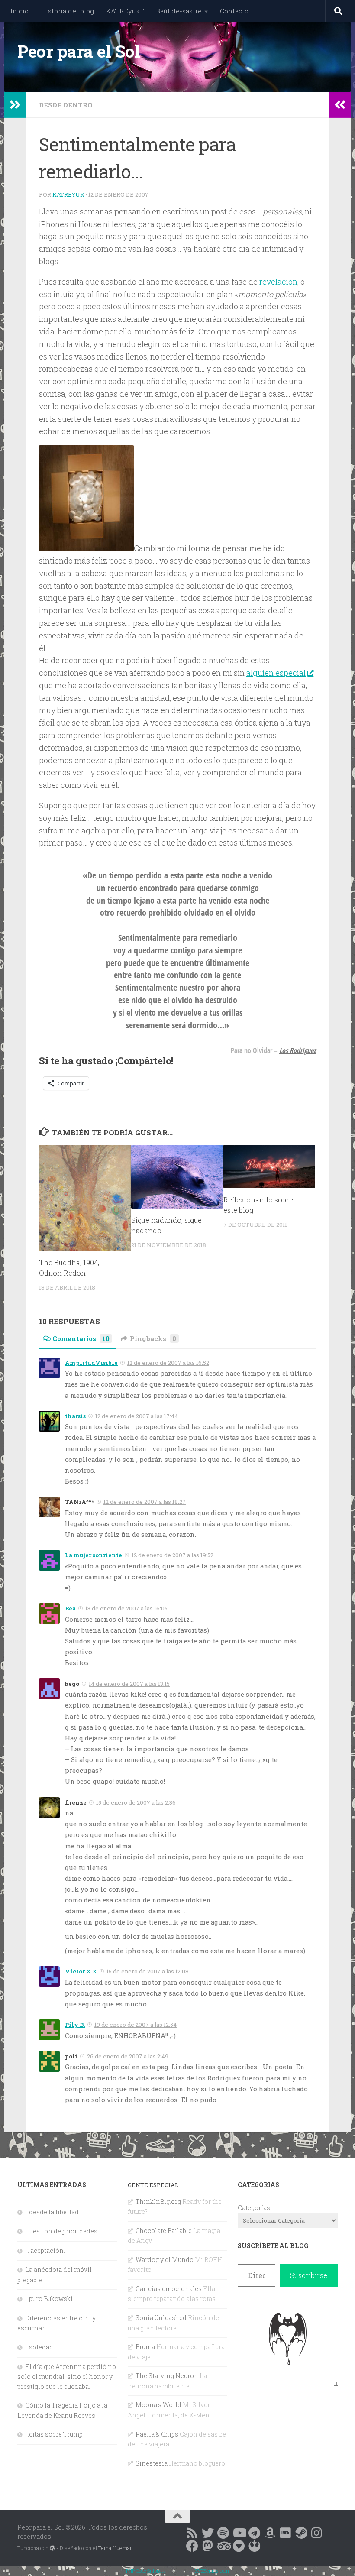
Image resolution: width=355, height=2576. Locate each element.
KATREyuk (68, 194)
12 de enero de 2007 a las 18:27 (145, 1502)
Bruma (145, 2347)
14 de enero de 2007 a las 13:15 (129, 1684)
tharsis (75, 1416)
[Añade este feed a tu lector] (192, 2533)
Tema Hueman (116, 2548)
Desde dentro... (68, 105)
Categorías (254, 2208)
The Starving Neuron (167, 2376)
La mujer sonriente (94, 1555)
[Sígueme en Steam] (301, 2533)
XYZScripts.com (212, 2571)
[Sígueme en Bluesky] (208, 2533)
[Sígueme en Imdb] (286, 2533)
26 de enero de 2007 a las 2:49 (128, 2056)
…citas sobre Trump (54, 2434)
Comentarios (81, 1338)
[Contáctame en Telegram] (255, 2533)
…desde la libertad (52, 2212)
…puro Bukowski (49, 2299)
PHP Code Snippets (146, 2571)
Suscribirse (309, 2275)
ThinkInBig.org (158, 2202)
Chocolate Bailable (164, 2231)
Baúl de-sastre (179, 11)
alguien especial (276, 673)
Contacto (234, 11)
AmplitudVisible (91, 1363)
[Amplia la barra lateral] (15, 105)
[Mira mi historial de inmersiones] (239, 2546)
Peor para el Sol (79, 51)
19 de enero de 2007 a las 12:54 (136, 2025)
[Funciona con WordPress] (52, 2548)
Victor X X (81, 1971)
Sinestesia (152, 2463)
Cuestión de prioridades (61, 2231)
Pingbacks (153, 1338)
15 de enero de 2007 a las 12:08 (148, 1971)
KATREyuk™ (125, 11)
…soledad (39, 2347)
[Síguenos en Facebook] (192, 2546)
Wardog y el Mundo (165, 2260)
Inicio (19, 11)
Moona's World (158, 2405)
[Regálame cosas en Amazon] (270, 2533)
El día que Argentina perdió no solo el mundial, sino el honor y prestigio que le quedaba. (67, 2377)
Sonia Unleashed (161, 2318)
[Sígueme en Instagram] (317, 2533)
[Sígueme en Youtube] (239, 2533)
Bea (70, 1608)
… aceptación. (45, 2250)
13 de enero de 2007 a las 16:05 (126, 1608)
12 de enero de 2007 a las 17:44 (137, 1416)
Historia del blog (67, 11)
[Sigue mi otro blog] (255, 2546)
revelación (278, 282)
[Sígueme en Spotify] (223, 2533)
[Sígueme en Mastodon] (208, 2546)
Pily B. (75, 2025)
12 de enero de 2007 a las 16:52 (168, 1363)
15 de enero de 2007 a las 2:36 (136, 1802)
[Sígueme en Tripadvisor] (223, 2546)
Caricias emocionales (169, 2289)
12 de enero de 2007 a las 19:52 (173, 1555)
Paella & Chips (157, 2434)
